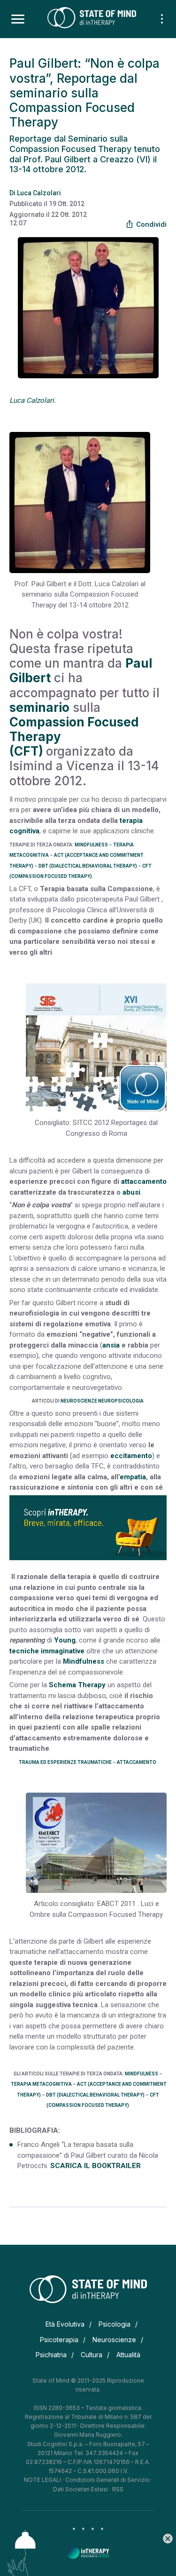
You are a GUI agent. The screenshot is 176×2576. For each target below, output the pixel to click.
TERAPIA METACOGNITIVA (41, 2084)
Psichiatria (51, 2355)
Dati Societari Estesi (80, 2489)
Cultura (92, 2355)
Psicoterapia (59, 2340)
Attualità (128, 2355)
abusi (131, 1192)
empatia (133, 1477)
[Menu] (18, 19)
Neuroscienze (114, 2340)
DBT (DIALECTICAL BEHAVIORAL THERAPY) (88, 866)
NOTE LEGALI (42, 2480)
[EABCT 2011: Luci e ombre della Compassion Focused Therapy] (96, 1843)
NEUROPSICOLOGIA (121, 1401)
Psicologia (115, 2324)
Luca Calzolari (39, 193)
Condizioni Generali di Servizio (107, 2480)
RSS (118, 2489)
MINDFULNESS (91, 845)
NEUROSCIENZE (79, 1401)
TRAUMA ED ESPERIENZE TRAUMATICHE (65, 1762)
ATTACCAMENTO (137, 1762)
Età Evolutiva (65, 2324)
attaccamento (144, 1181)
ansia (111, 1345)
